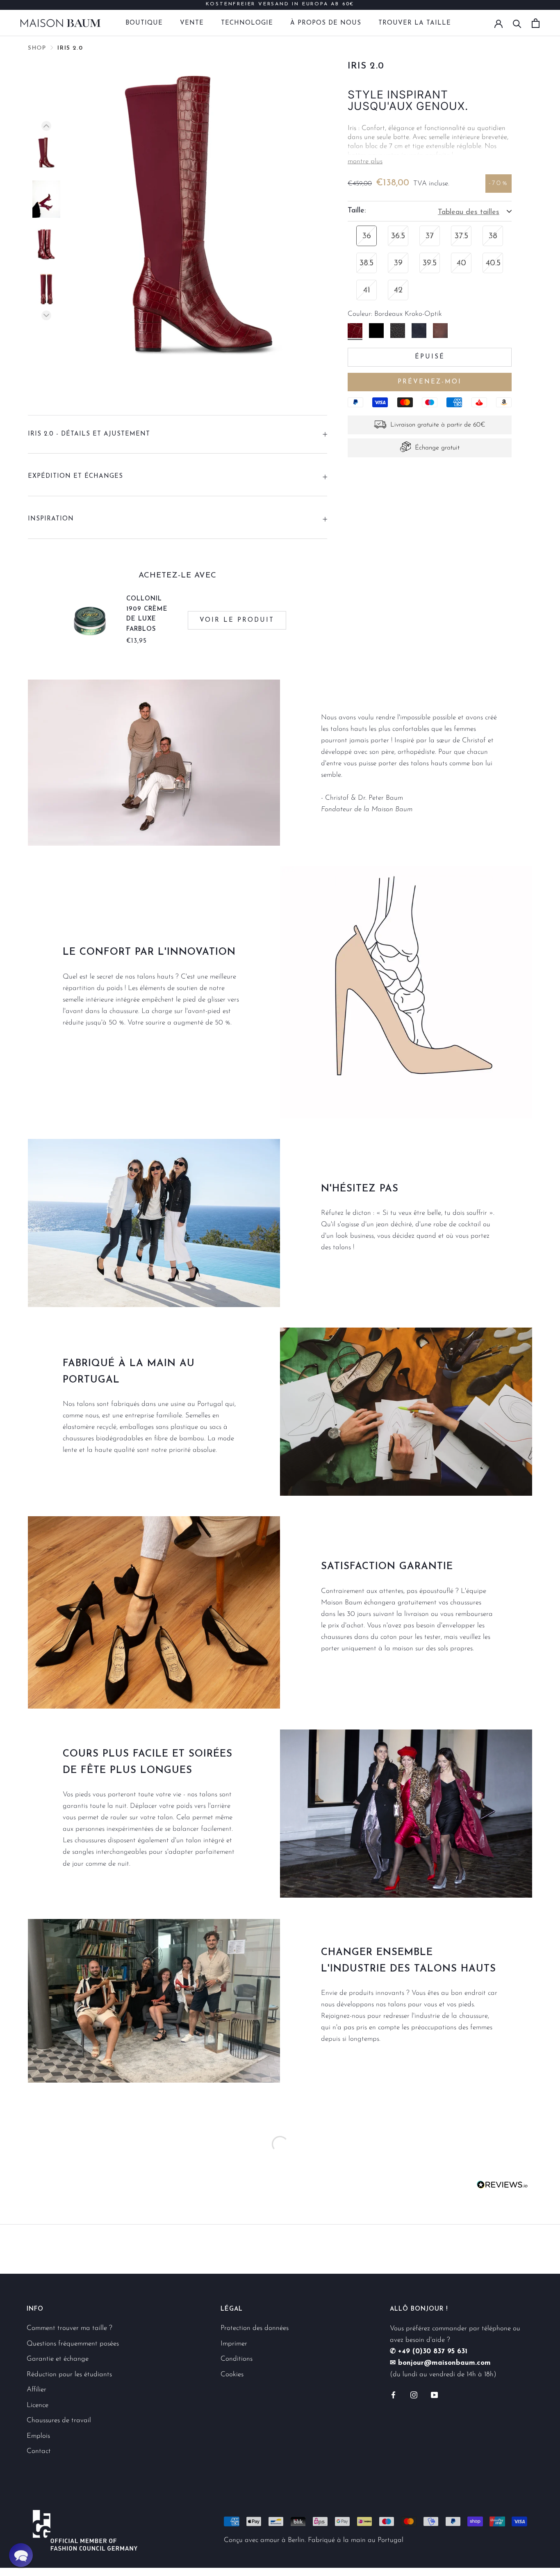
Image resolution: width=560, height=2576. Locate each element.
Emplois (38, 2436)
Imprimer (234, 2344)
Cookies (232, 2374)
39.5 (430, 263)
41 (367, 290)
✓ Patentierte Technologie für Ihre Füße (280, 5)
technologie (247, 23)
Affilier (36, 2390)
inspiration (51, 519)
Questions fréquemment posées (73, 2344)
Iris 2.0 (70, 48)
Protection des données (255, 2328)
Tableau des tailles (469, 212)
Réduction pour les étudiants (69, 2374)
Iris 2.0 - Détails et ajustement (89, 434)
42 (398, 290)
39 (398, 263)
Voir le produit (237, 620)
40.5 (493, 263)
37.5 (461, 236)
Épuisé (430, 357)
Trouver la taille (415, 23)
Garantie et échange (58, 2359)
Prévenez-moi (430, 382)
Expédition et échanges (75, 476)
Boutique (144, 23)
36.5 (398, 236)
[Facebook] (393, 2394)
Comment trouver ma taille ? (69, 2328)
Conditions (237, 2359)
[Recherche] (517, 23)
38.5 (367, 263)
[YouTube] (434, 2394)
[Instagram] (414, 2394)
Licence (38, 2405)
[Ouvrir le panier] (536, 23)
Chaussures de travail (59, 2420)
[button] (21, 2555)
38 (493, 236)
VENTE (192, 23)
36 (367, 236)
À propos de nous (326, 23)
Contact (39, 2451)
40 (461, 263)
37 (430, 236)
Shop (37, 48)
